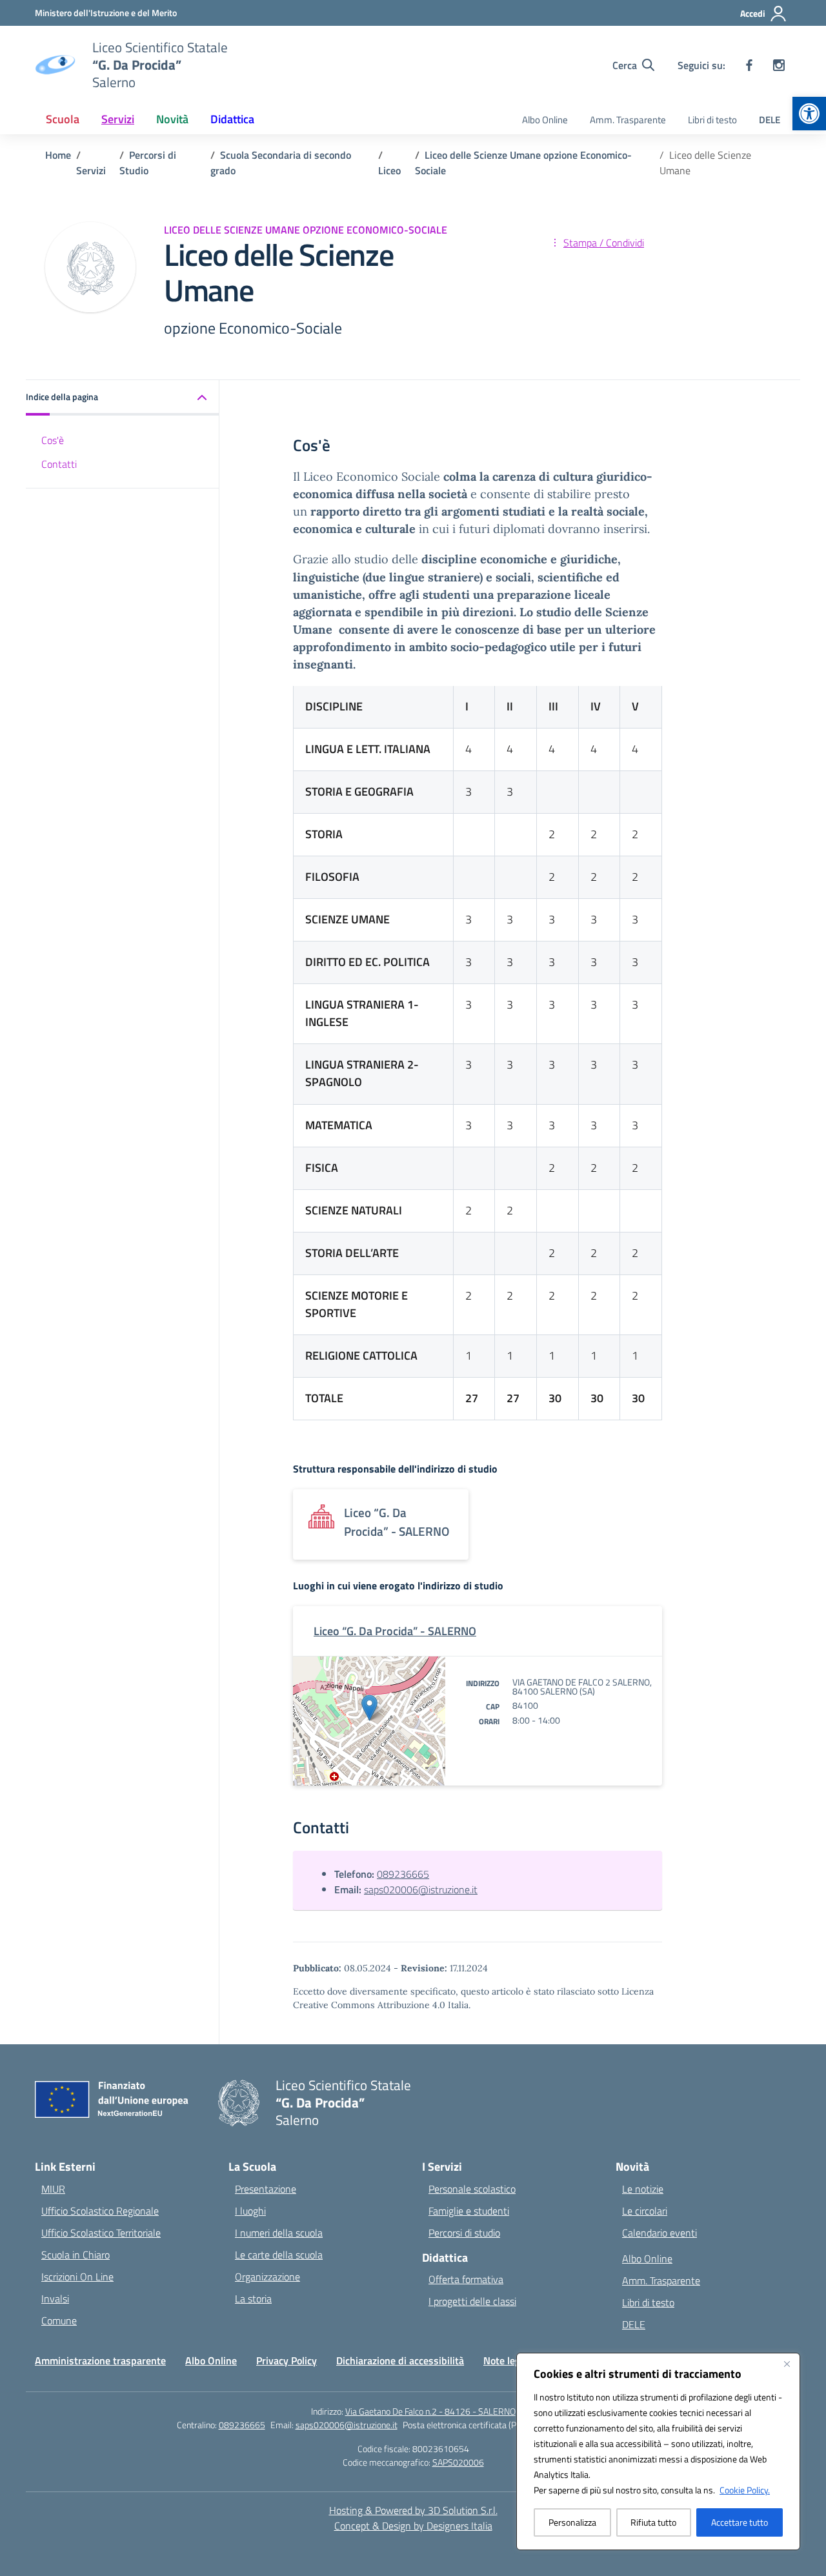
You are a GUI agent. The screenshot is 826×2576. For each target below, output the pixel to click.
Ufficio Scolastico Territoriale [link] (101, 2233)
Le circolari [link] (645, 2211)
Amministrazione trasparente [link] (100, 2360)
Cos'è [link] (53, 440)
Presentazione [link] (266, 2189)
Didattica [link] (232, 119)
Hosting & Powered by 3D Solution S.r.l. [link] (413, 2510)
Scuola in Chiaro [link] (76, 2255)
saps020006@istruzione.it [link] (421, 1889)
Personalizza (572, 2522)
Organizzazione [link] (267, 2277)
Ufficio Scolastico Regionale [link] (100, 2211)
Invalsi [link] (55, 2299)
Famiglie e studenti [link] (469, 2211)
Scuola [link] (63, 119)
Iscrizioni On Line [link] (77, 2277)
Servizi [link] (118, 119)
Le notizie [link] (643, 2189)
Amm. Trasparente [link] (628, 120)
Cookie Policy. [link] (745, 2490)
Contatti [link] (59, 463)
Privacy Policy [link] (287, 2360)
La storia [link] (253, 2299)
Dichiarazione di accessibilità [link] (400, 2360)
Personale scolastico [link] (472, 2189)
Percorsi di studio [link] (464, 2233)
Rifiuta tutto (653, 2522)
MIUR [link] (53, 2189)
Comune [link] (59, 2320)
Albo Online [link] (545, 120)
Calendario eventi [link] (660, 2233)
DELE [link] (770, 120)
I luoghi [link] (250, 2211)
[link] (809, 114)
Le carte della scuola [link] (279, 2255)
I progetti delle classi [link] (472, 2301)
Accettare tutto (740, 2522)
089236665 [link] (403, 1874)
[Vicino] (787, 2364)
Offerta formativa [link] (466, 2279)
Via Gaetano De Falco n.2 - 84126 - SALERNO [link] (430, 2411)
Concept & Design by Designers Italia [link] (413, 2526)
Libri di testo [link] (712, 120)
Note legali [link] (507, 2360)
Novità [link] (172, 119)
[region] (658, 2451)
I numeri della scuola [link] (279, 2233)
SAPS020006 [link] (458, 2462)
